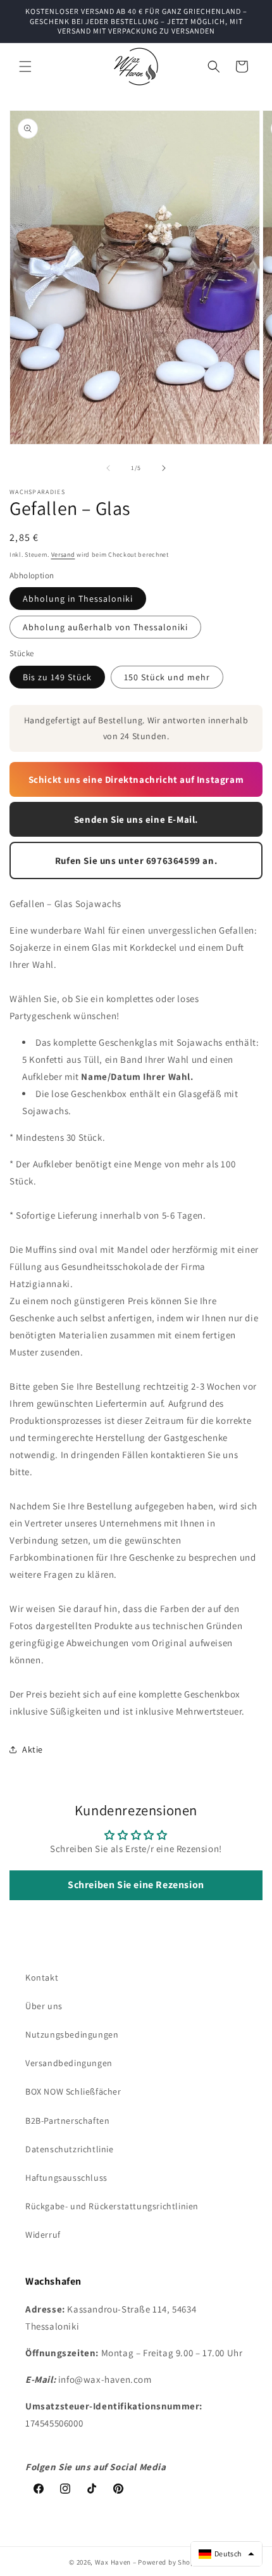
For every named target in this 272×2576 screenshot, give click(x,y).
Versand (63, 555)
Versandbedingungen (69, 2063)
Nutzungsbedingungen (72, 2034)
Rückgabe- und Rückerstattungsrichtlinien (112, 2206)
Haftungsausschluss (66, 2178)
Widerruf (43, 2235)
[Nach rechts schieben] (164, 468)
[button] (25, 67)
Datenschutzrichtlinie (70, 2149)
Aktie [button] (33, 1749)
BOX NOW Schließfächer (73, 2091)
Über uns (44, 2006)
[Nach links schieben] (108, 468)
